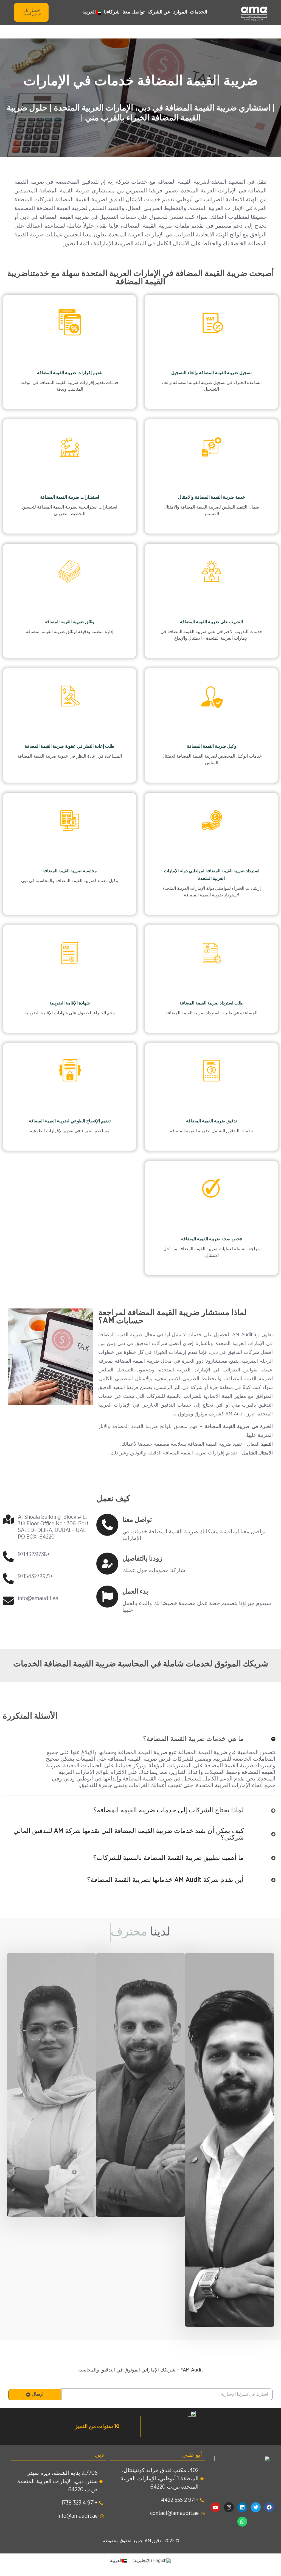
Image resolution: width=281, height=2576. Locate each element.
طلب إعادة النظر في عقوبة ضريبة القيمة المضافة (70, 746)
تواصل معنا (134, 12)
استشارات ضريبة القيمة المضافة (70, 497)
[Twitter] (256, 2507)
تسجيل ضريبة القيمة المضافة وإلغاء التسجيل (211, 373)
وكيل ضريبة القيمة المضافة (212, 746)
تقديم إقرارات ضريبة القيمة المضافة (70, 373)
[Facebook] (269, 2507)
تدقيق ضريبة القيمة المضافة (211, 1121)
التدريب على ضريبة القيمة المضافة (211, 622)
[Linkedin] (242, 2507)
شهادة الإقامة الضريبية (70, 1003)
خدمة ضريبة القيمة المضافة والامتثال (212, 497)
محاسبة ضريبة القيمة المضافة (70, 871)
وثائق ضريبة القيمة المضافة (70, 622)
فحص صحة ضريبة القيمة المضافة (212, 1239)
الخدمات (199, 12)
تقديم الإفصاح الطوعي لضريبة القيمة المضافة (70, 1121)
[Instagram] (229, 2507)
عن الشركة (159, 12)
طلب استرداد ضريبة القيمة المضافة (212, 1003)
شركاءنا (112, 12)
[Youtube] (215, 2507)
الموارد (180, 12)
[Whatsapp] (242, 2522)
